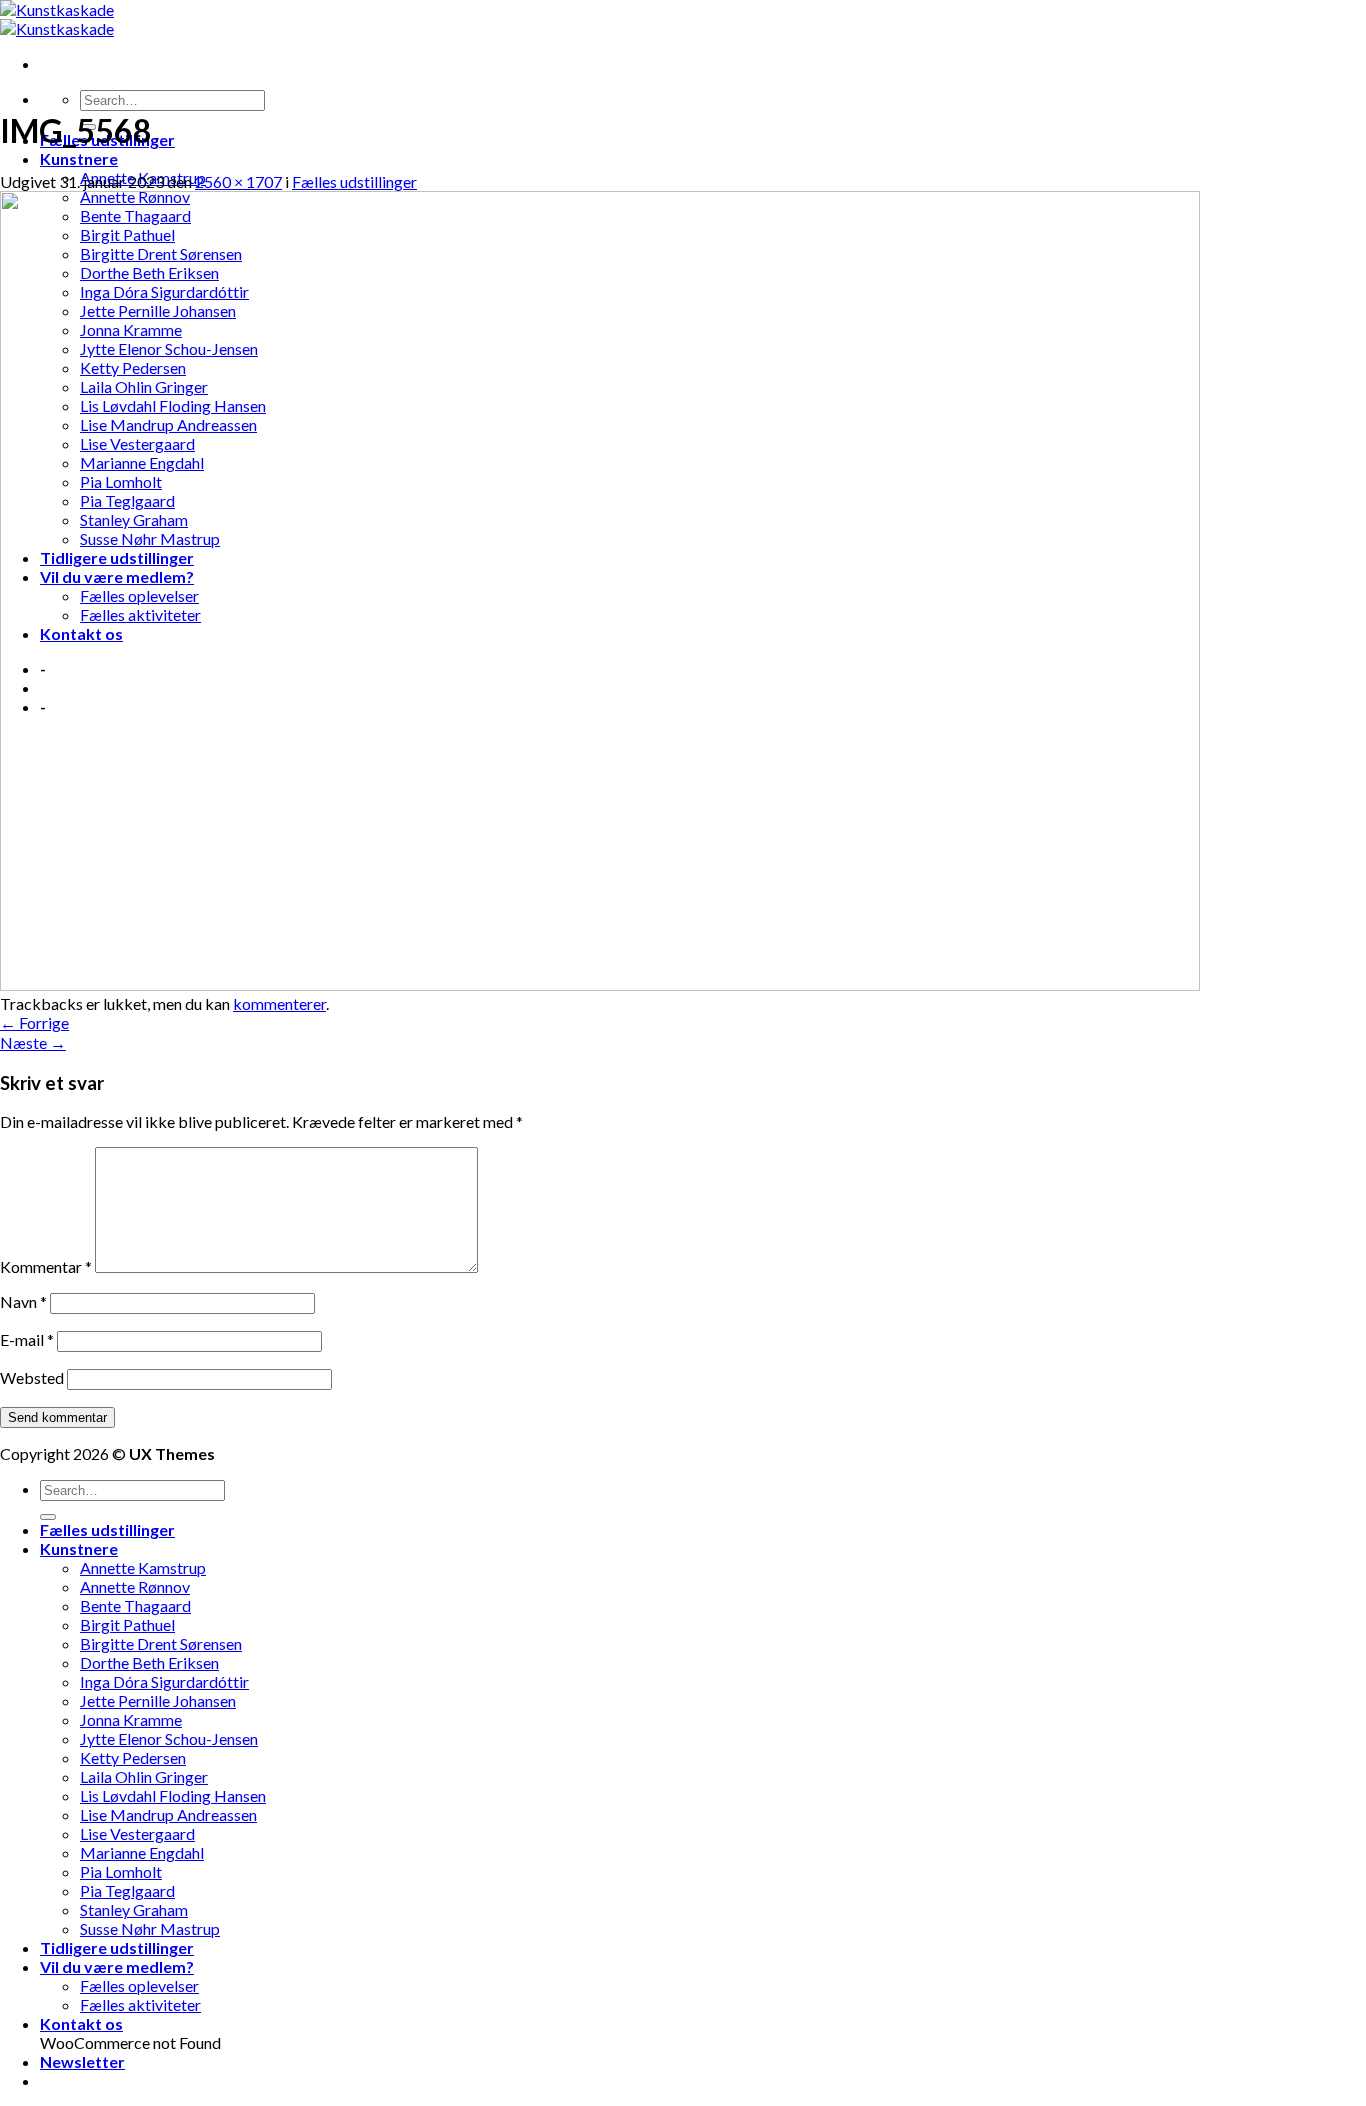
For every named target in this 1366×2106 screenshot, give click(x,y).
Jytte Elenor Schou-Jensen (169, 1738)
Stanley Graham (134, 1909)
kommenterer (279, 1003)
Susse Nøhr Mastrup (150, 1928)
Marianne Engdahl (142, 1852)
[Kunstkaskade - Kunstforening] (57, 19)
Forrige (34, 1022)
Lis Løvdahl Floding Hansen (173, 1795)
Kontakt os (81, 2023)
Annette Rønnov (135, 1586)
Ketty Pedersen (133, 1757)
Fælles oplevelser (139, 1985)
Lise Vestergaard (137, 1833)
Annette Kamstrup (143, 1567)
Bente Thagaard (135, 1605)
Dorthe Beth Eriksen (149, 1662)
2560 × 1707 (238, 181)
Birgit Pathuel (127, 1624)
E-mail (27, 1339)
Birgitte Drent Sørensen (161, 1643)
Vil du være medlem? (117, 1966)
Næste (33, 1042)
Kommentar (46, 1266)
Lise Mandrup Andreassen (168, 1814)
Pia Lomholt (121, 1871)
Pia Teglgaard (127, 1890)
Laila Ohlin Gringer (144, 1776)
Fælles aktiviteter (140, 2004)
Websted (32, 1377)
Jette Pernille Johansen (158, 1700)
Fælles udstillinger (354, 181)
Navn (23, 1301)
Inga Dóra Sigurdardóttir (164, 1681)
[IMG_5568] (600, 984)
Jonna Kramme (131, 1719)
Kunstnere (79, 158)
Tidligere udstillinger (117, 1947)
